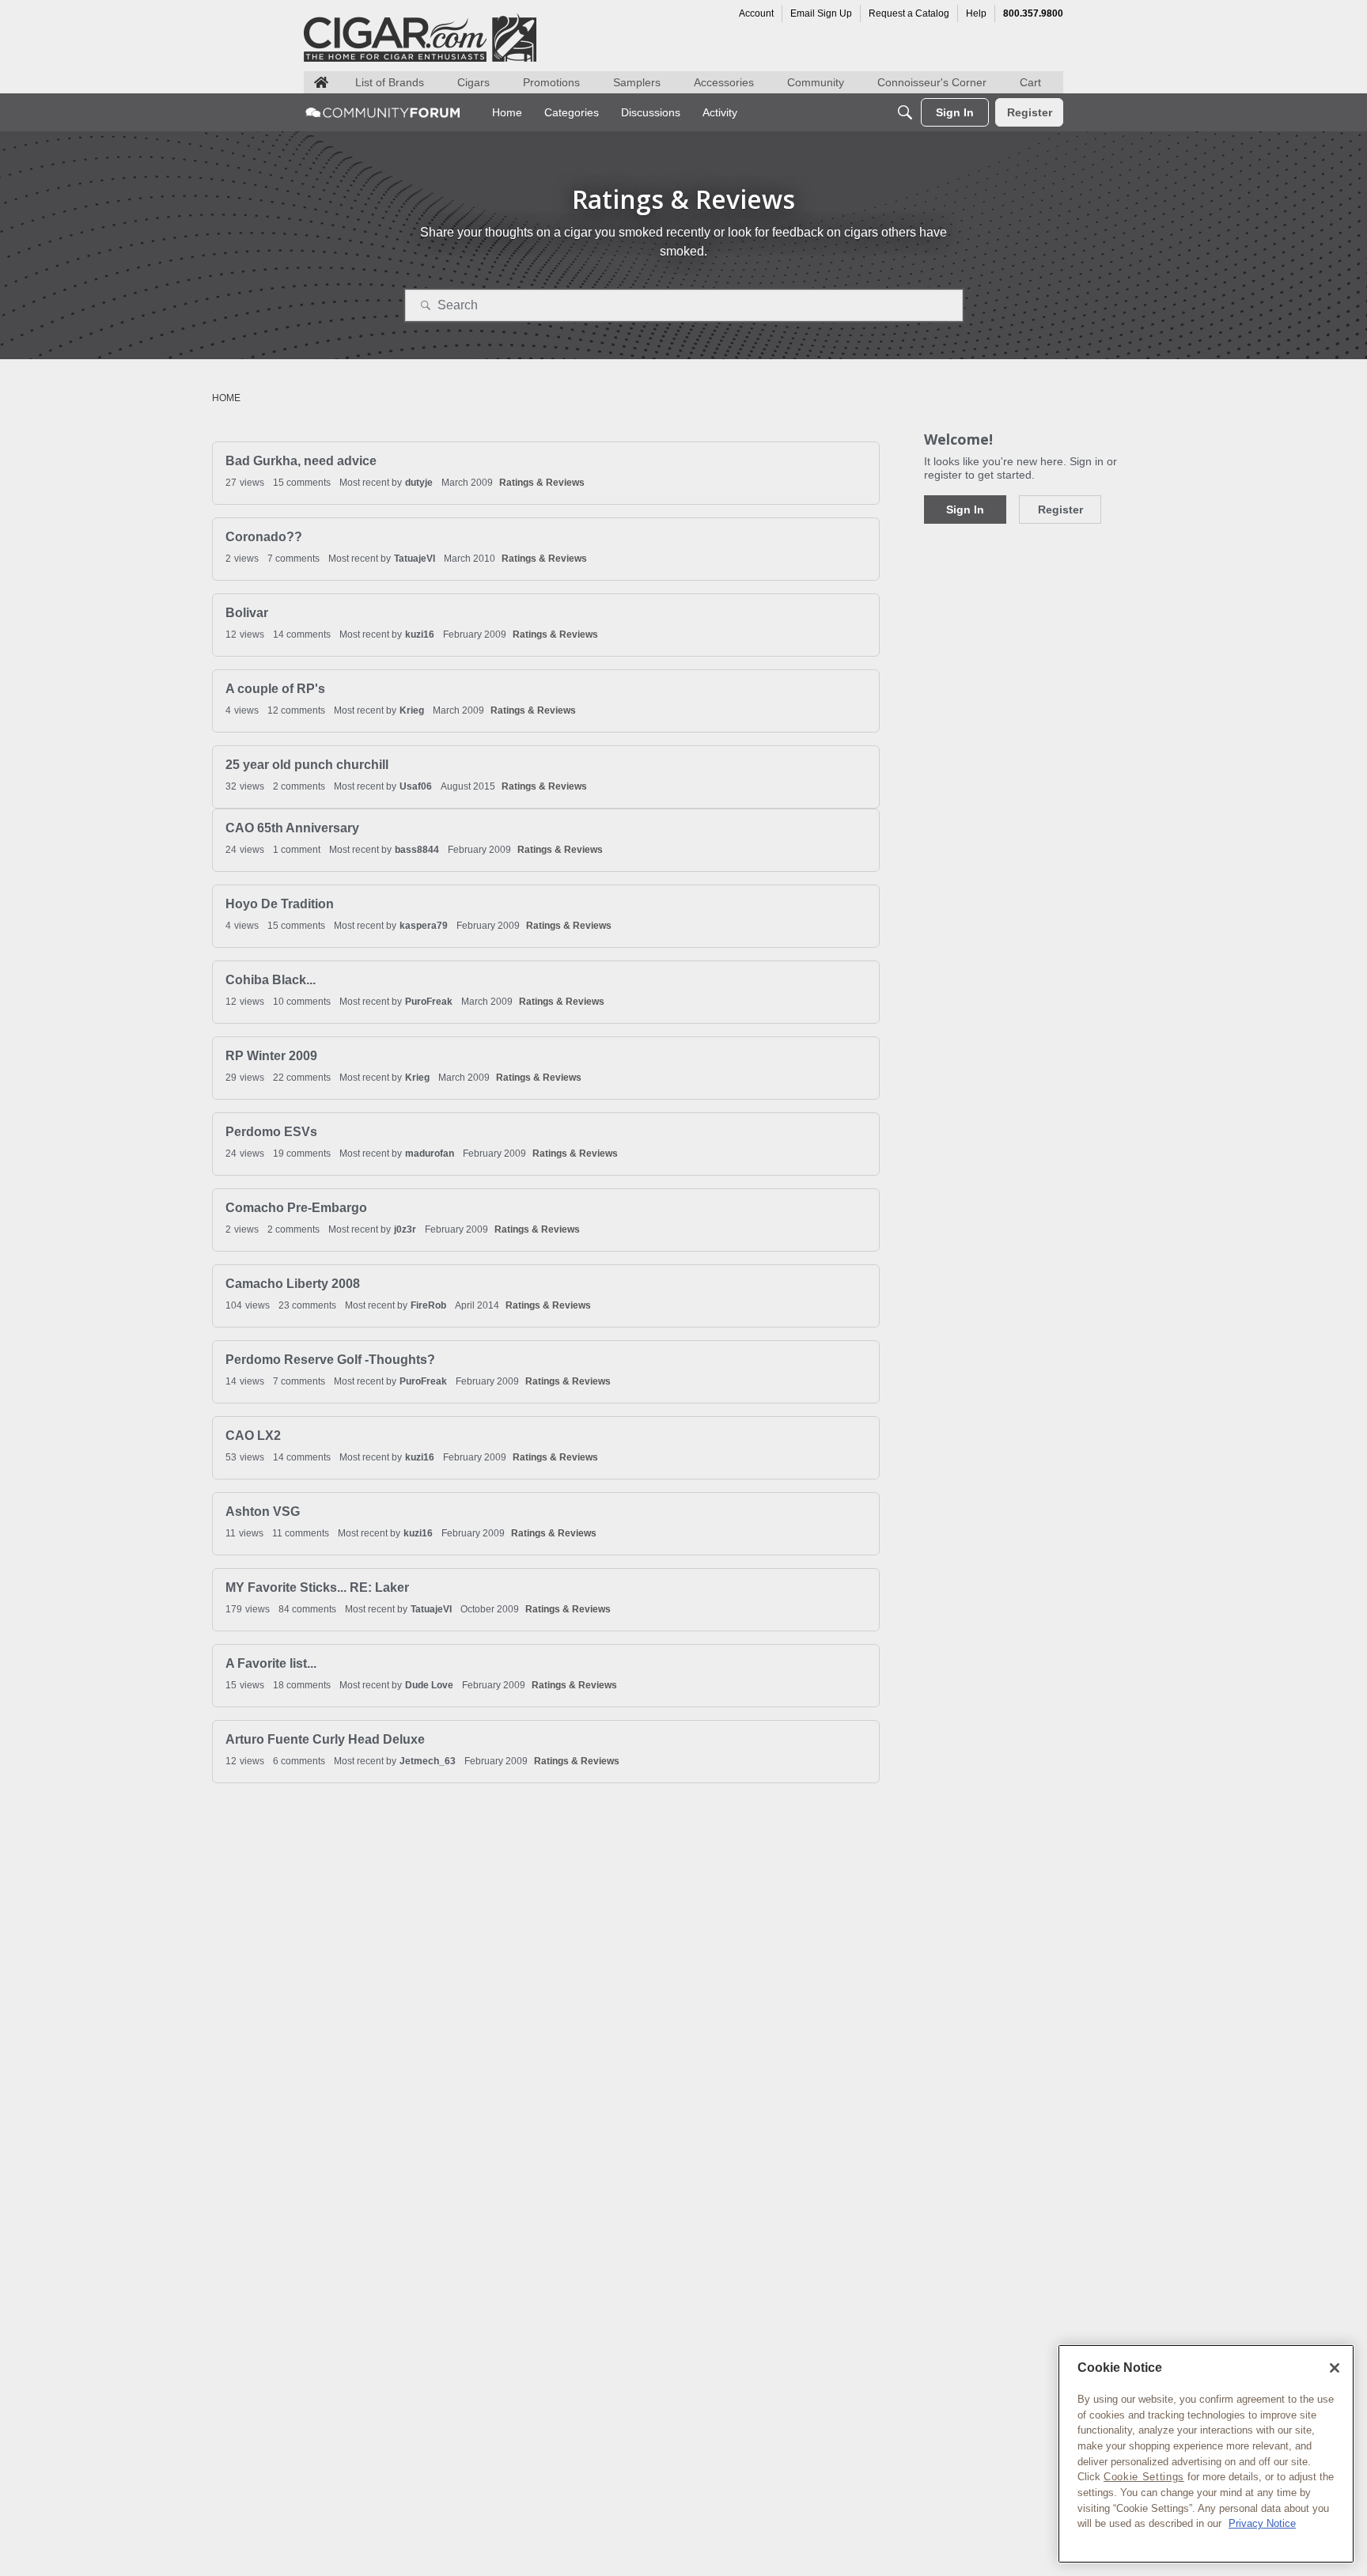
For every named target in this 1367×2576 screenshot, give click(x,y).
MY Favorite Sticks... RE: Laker (317, 1587)
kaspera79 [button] (424, 926)
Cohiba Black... (271, 980)
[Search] (905, 112)
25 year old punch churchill (307, 765)
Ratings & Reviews (542, 483)
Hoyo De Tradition (280, 904)
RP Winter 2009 (271, 1056)
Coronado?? (264, 537)
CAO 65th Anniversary (292, 828)
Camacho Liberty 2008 (293, 1284)
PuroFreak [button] (429, 1002)
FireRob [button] (428, 1305)
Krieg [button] (412, 710)
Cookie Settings (1144, 2477)
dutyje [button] (419, 483)
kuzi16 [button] (420, 635)
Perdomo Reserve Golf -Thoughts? (330, 1360)
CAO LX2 (253, 1436)
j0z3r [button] (405, 1229)
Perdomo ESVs (271, 1132)
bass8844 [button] (417, 850)
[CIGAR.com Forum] (383, 112)
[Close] (1335, 2368)
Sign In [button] (965, 510)
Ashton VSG (263, 1512)
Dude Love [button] (429, 1685)
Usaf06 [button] (416, 786)
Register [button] (1060, 510)
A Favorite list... (271, 1663)
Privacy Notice (1262, 2523)
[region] (1206, 2454)
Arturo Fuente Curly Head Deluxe (325, 1739)
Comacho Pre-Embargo (296, 1208)
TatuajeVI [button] (415, 559)
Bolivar (247, 613)
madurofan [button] (430, 1154)
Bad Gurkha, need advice (301, 461)
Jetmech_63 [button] (428, 1761)
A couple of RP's (275, 689)
